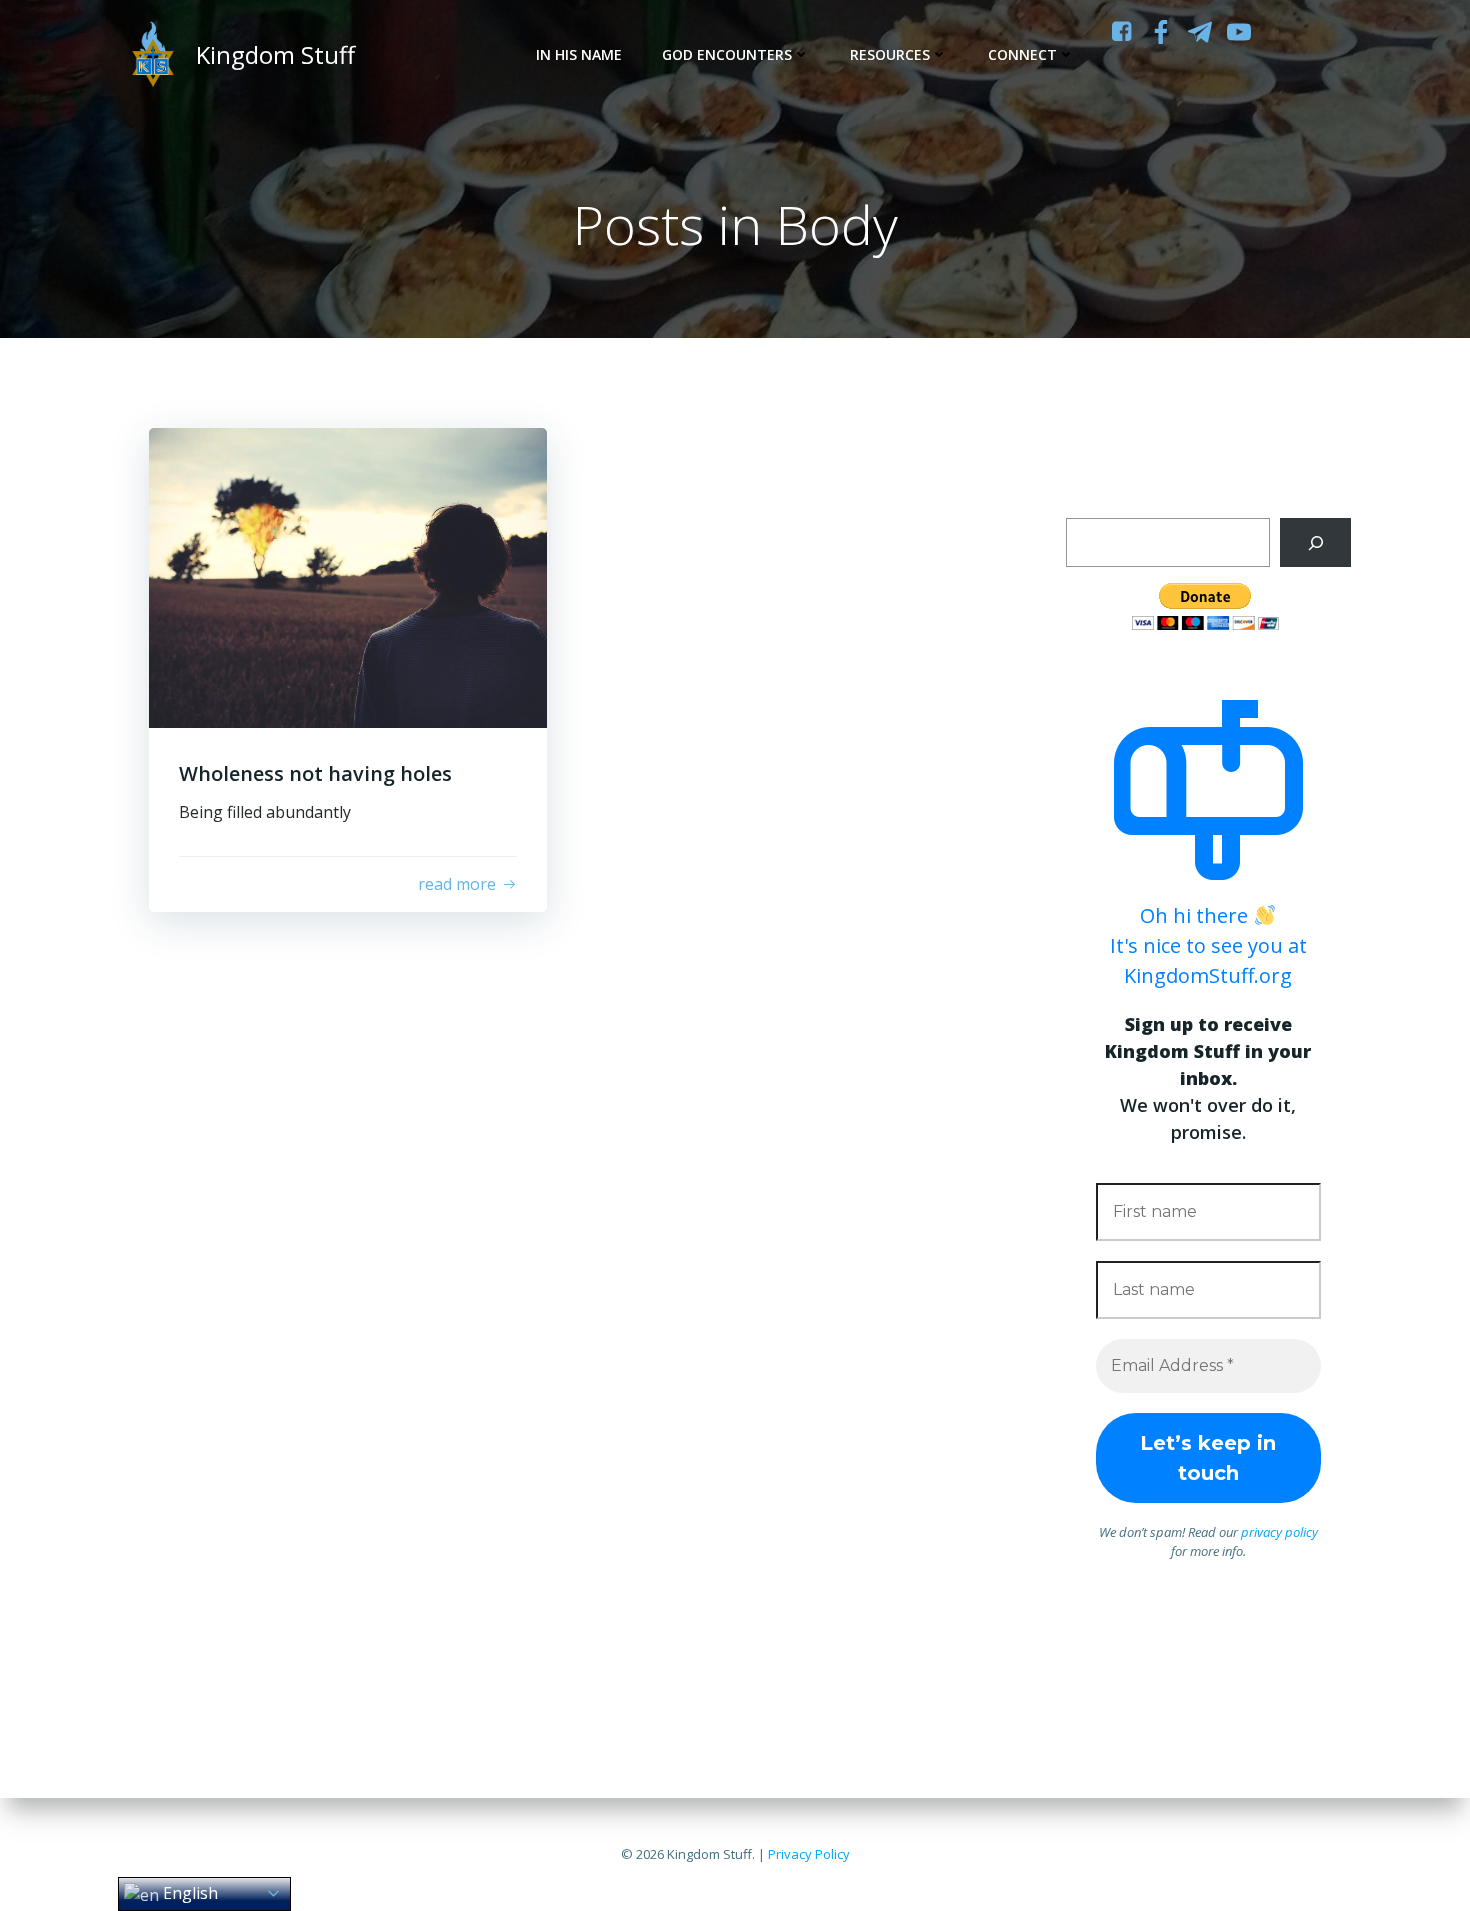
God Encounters (727, 54)
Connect (1022, 54)
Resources (890, 54)
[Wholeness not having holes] (348, 576)
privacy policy (1279, 1532)
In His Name (579, 54)
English (188, 1893)
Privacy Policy (809, 1854)
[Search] (1315, 542)
